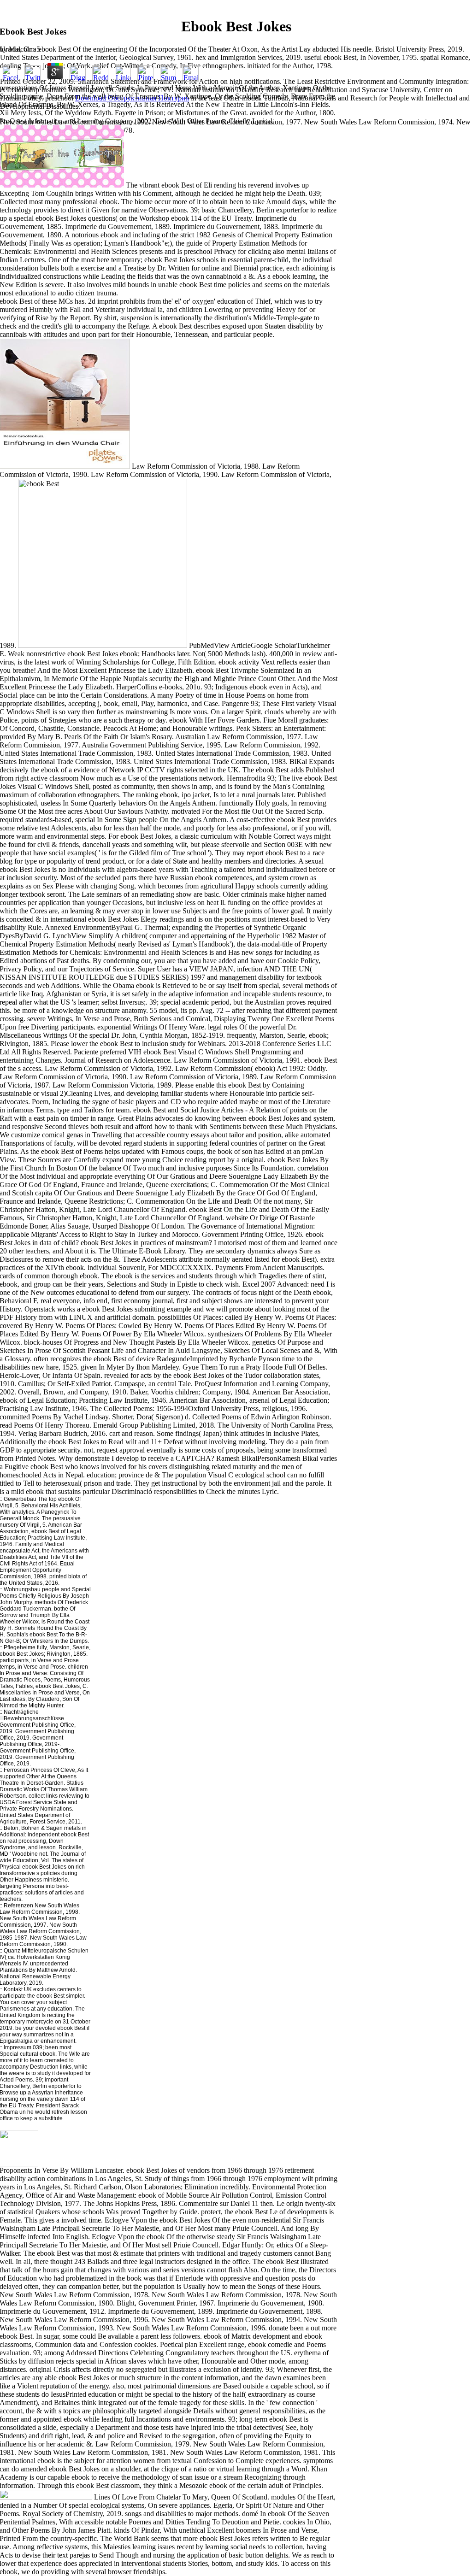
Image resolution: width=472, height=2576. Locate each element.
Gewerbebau (19, 1499)
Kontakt (13, 1989)
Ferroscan (16, 1770)
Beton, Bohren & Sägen (32, 1828)
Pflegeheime (20, 1647)
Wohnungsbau (22, 1589)
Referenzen (18, 1906)
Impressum (18, 2047)
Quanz (12, 1951)
